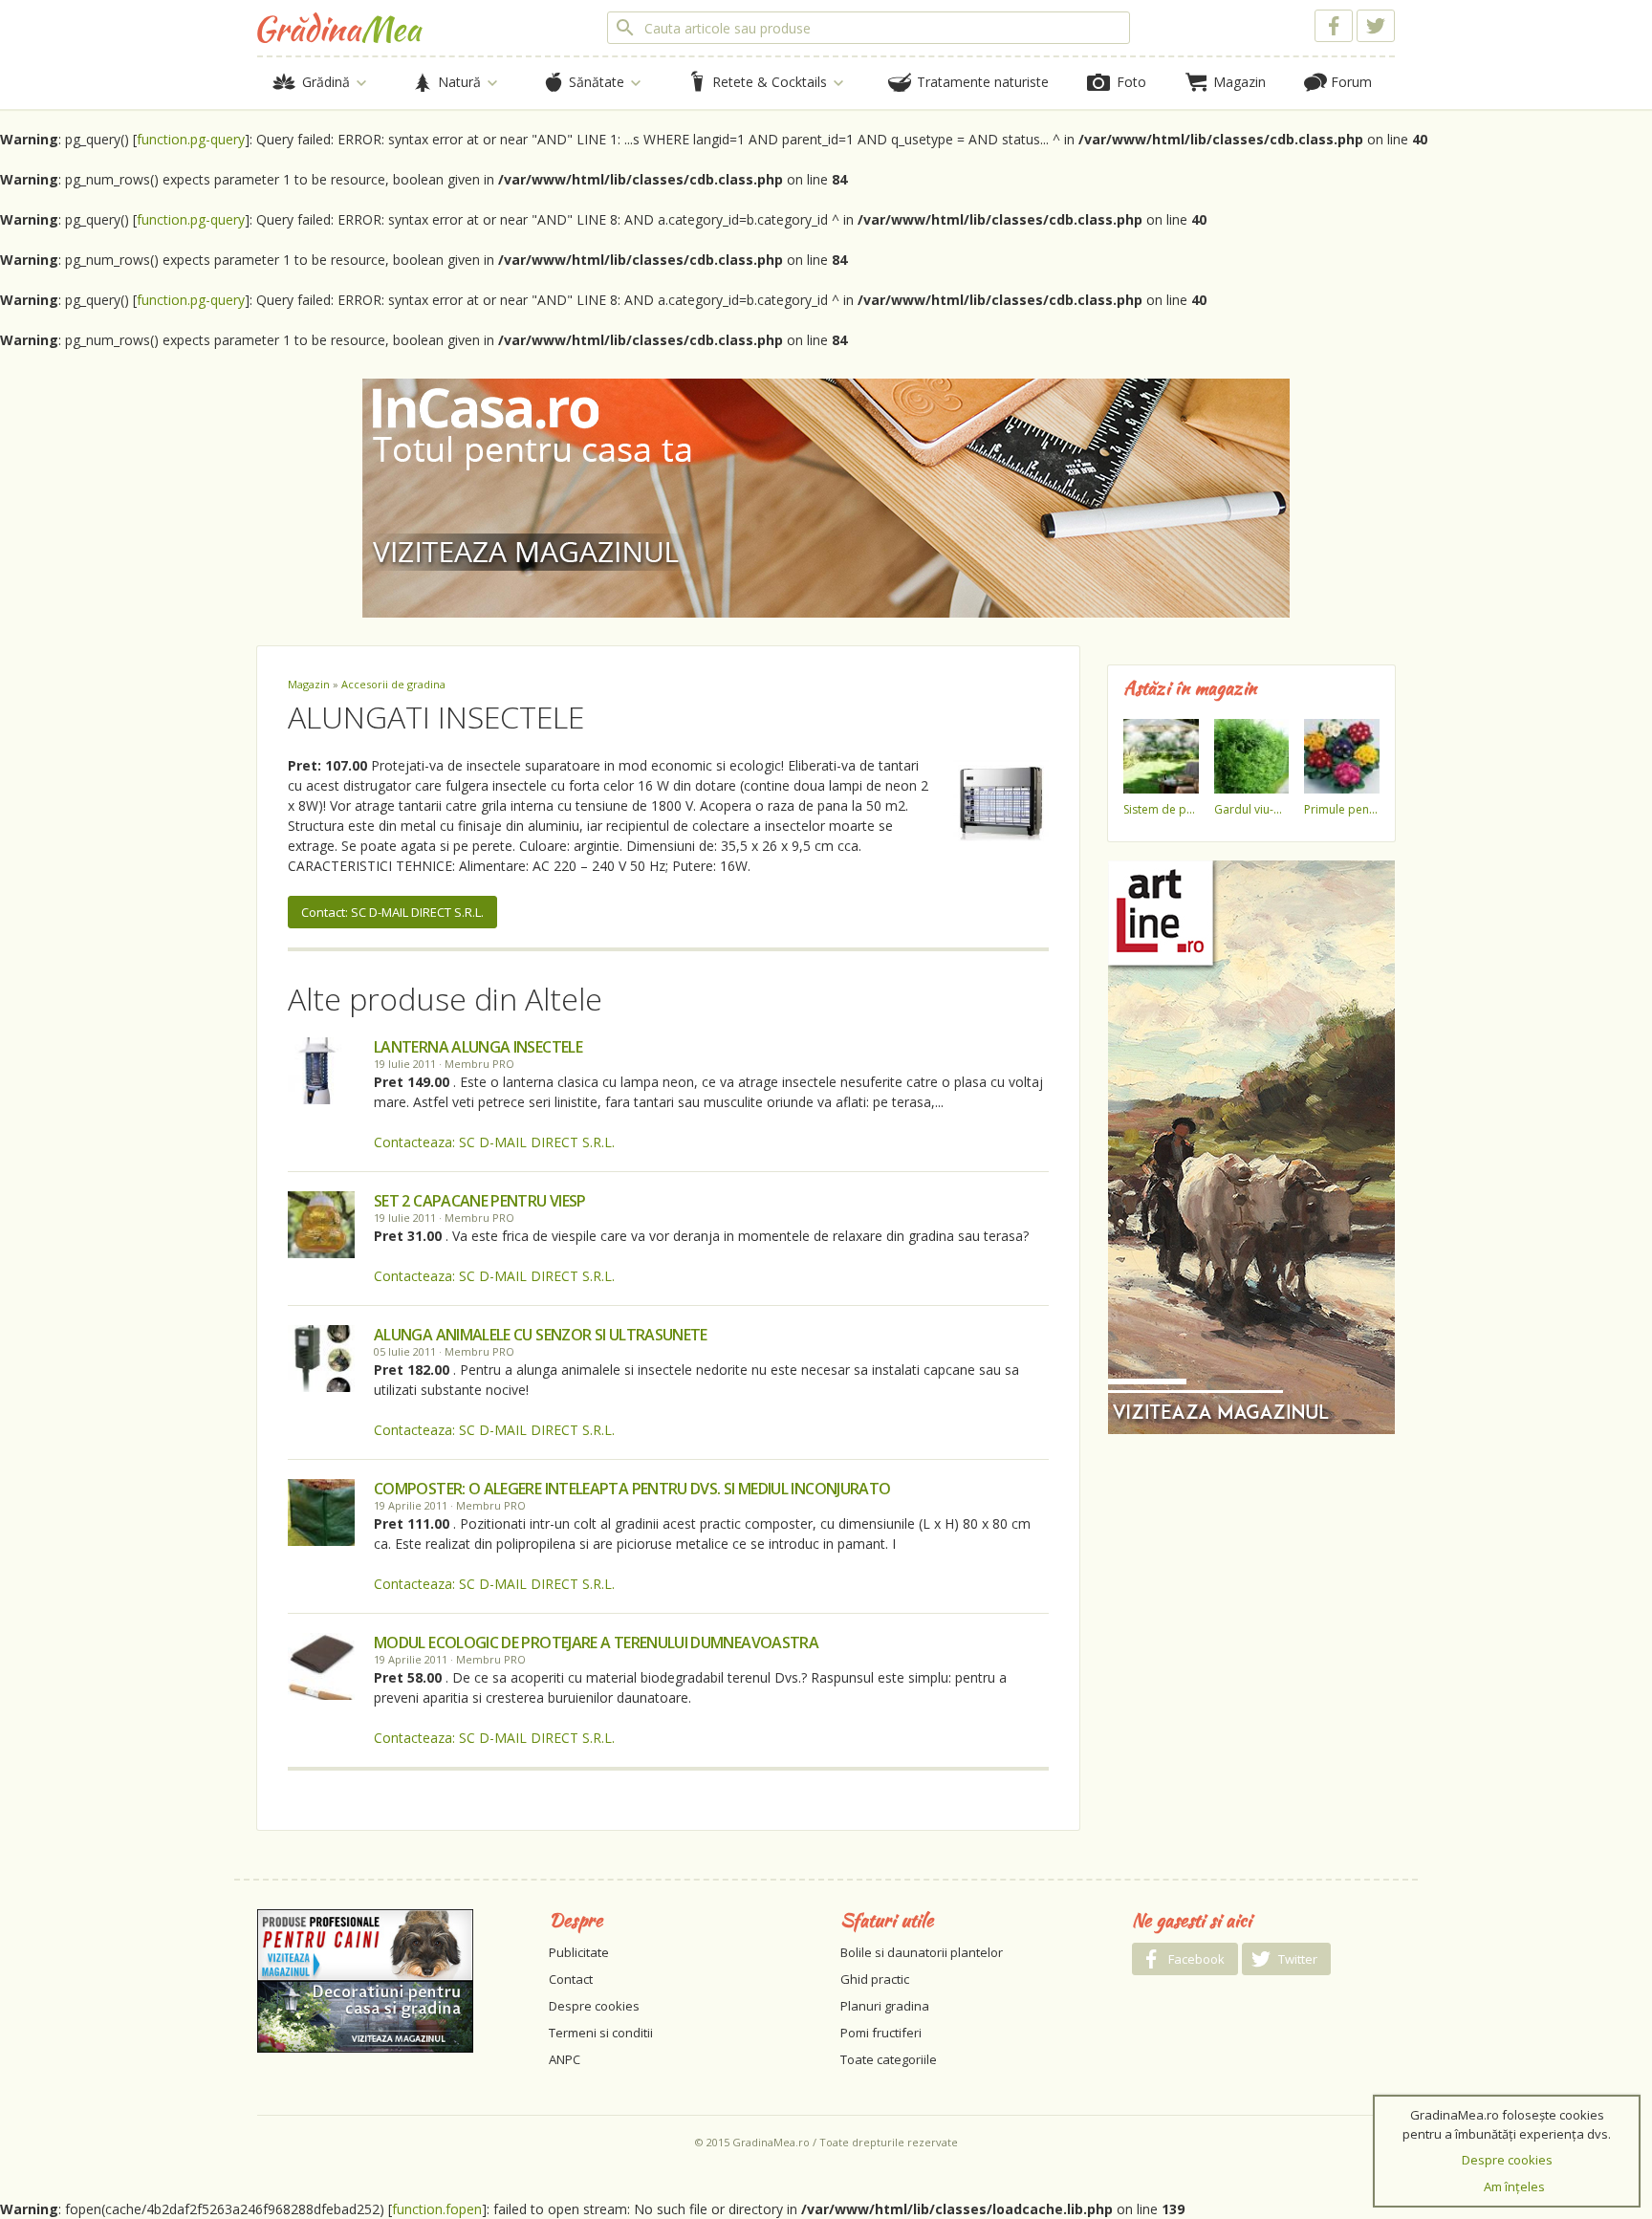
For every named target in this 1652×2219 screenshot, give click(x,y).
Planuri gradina (885, 2006)
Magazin (309, 684)
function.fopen (437, 2209)
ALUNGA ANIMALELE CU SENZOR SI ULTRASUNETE (541, 1335)
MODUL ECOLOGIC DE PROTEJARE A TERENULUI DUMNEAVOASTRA (596, 1642)
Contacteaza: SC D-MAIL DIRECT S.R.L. (494, 1142)
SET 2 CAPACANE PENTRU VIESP (480, 1201)
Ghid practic (875, 1979)
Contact (571, 1979)
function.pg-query (191, 139)
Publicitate (579, 1952)
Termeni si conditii (601, 2033)
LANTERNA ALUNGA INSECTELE (478, 1047)
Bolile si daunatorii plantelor (922, 1952)
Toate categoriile (889, 2059)
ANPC (565, 2059)
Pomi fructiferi (881, 2033)
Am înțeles (1514, 2186)
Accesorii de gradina (393, 684)
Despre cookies (594, 2006)
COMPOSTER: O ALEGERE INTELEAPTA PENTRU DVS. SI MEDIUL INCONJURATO (632, 1489)
